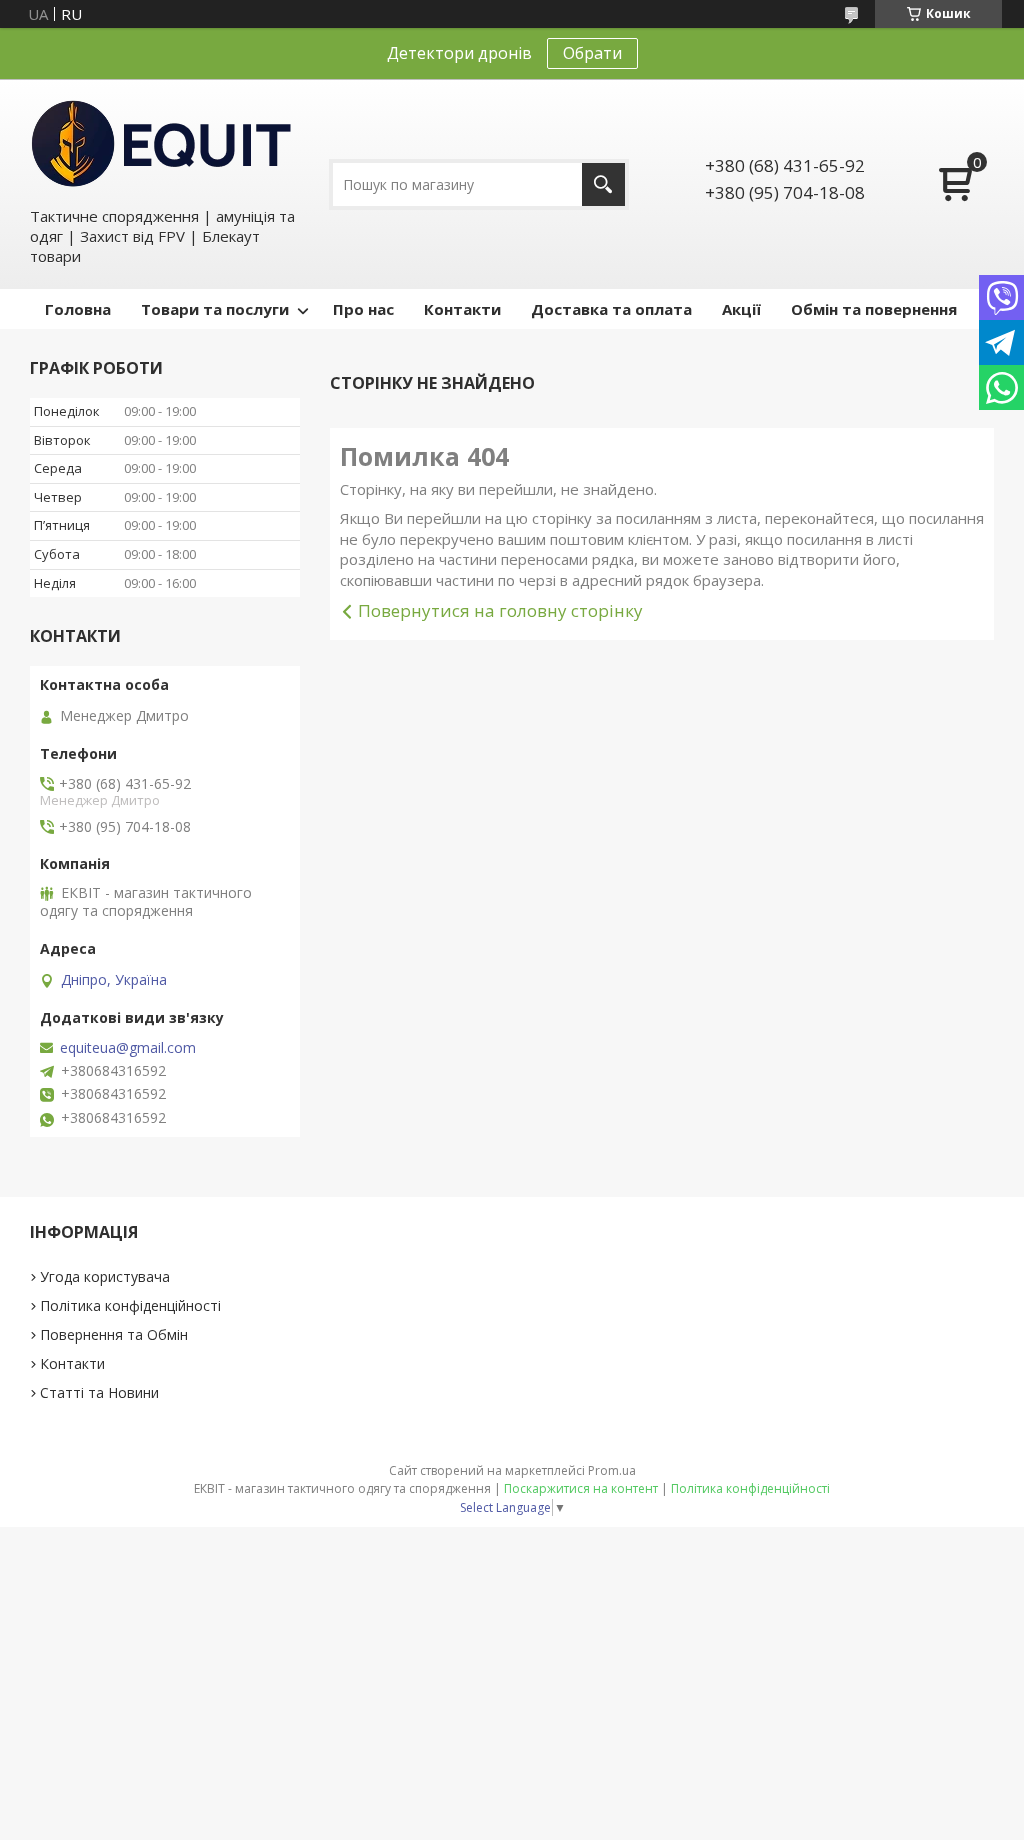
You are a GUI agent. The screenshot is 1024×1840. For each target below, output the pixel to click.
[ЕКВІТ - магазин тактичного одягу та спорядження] (161, 142)
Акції (741, 309)
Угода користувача (105, 1276)
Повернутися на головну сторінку (500, 610)
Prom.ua (612, 1470)
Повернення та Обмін (114, 1334)
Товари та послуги (215, 309)
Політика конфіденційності (130, 1305)
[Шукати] (603, 184)
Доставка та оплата (611, 309)
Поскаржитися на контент (581, 1488)
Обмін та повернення (874, 309)
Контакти (462, 309)
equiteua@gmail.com (128, 1048)
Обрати (592, 53)
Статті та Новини (99, 1392)
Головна (78, 309)
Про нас (363, 309)
